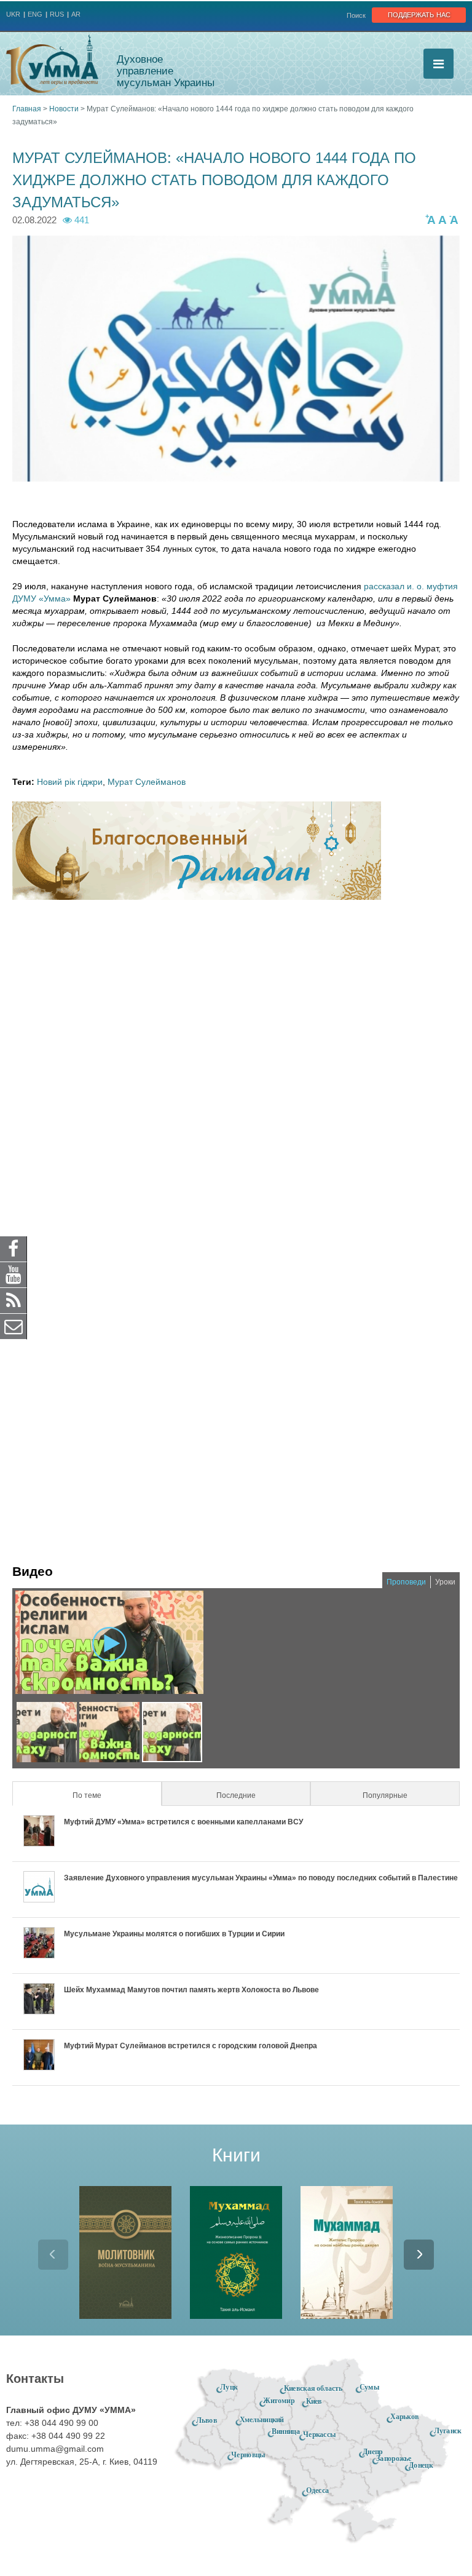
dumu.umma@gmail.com (55, 2449)
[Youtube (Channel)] (14, 1274)
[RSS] (14, 1300)
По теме (105, 1795)
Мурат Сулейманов (147, 782)
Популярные (385, 1795)
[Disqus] (236, 1070)
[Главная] (52, 64)
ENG (35, 14)
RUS (57, 14)
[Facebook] (14, 1249)
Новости (64, 109)
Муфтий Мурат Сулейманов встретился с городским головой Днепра (191, 2046)
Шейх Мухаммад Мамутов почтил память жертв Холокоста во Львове (191, 1990)
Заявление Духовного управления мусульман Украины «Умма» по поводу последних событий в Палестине (261, 1878)
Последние (236, 1795)
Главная (27, 109)
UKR (13, 14)
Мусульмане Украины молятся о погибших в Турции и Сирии (174, 1934)
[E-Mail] (14, 1326)
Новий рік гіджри (70, 782)
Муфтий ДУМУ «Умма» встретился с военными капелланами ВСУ (183, 1822)
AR (76, 14)
